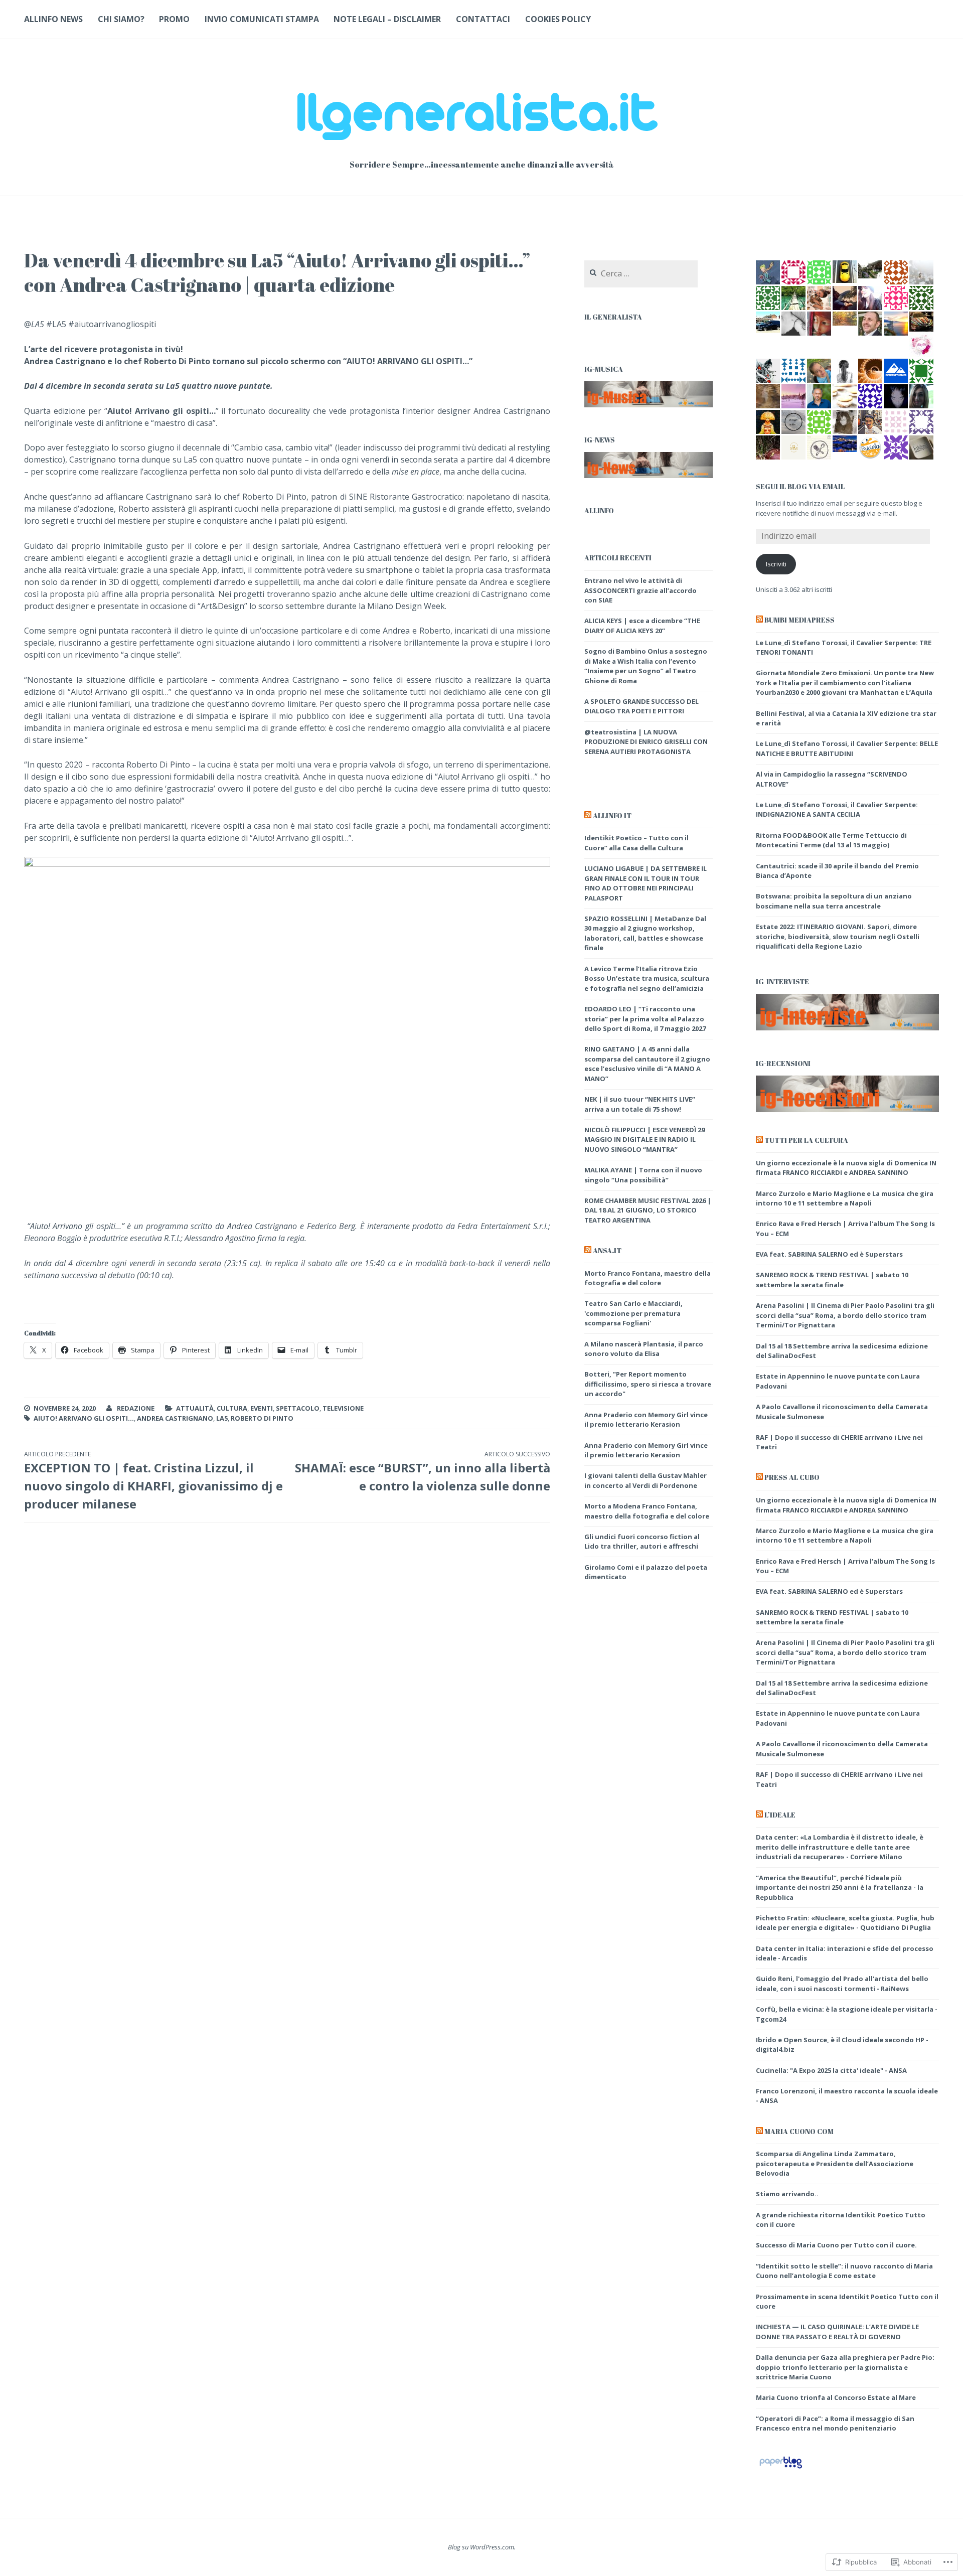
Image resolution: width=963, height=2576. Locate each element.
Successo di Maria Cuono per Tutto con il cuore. (836, 2245)
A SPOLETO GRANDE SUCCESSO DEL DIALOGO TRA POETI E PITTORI (641, 706)
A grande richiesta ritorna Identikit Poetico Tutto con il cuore (841, 2220)
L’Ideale (780, 1815)
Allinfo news (53, 19)
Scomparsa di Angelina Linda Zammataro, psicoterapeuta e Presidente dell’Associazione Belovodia (835, 2163)
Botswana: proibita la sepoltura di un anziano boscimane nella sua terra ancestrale (834, 901)
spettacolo (298, 1408)
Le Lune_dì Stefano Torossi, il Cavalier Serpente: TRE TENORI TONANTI (844, 648)
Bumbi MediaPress (799, 620)
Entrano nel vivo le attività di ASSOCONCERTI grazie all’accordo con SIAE (640, 590)
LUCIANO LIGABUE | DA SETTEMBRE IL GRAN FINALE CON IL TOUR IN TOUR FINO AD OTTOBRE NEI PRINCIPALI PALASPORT (646, 883)
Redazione (136, 1408)
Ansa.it (607, 1250)
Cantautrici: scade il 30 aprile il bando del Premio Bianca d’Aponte (837, 871)
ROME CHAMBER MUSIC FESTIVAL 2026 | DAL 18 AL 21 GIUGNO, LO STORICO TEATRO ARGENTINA (648, 1210)
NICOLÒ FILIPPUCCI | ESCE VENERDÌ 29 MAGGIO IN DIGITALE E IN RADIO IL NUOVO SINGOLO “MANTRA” (645, 1140)
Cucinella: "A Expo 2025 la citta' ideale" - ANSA (831, 2070)
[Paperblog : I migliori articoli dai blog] (781, 2468)
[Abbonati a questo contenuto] (588, 816)
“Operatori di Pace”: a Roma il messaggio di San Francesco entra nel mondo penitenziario (835, 2423)
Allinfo (599, 510)
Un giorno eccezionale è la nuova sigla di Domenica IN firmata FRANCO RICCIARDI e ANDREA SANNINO (846, 1168)
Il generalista (613, 317)
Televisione (343, 1408)
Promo (174, 19)
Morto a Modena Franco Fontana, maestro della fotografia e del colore (647, 1511)
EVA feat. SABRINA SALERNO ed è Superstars (829, 1254)
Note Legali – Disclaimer (387, 19)
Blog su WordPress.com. (482, 2547)
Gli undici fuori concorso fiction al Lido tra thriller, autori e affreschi (642, 1542)
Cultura (232, 1408)
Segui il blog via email (800, 486)
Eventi (262, 1408)
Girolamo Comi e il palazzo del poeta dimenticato (646, 1572)
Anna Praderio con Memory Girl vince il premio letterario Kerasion (646, 1420)
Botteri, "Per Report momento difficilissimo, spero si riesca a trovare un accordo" (648, 1384)
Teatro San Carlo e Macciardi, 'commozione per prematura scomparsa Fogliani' (633, 1313)
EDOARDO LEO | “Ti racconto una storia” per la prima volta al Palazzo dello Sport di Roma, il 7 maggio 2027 (645, 1019)
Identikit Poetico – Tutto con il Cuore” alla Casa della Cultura (636, 843)
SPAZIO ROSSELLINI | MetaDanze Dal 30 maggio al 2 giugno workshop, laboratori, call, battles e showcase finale (645, 933)
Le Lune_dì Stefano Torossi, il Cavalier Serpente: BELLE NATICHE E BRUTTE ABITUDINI (847, 748)
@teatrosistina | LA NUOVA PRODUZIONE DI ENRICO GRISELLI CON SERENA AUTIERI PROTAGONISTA (646, 742)
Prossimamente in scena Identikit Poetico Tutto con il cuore (847, 2302)
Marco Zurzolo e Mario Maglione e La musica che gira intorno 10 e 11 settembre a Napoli (845, 1198)
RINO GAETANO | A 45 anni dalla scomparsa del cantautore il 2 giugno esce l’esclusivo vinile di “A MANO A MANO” (647, 1064)
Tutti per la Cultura (806, 1140)
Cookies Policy (558, 19)
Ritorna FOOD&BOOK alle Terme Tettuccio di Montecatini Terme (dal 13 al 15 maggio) (831, 840)
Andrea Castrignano (175, 1418)
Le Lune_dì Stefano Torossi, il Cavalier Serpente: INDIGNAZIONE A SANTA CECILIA (837, 810)
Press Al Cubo (792, 1477)
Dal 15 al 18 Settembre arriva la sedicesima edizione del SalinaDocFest (842, 1351)
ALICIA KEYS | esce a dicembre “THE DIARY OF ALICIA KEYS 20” (642, 626)
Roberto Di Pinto (262, 1418)
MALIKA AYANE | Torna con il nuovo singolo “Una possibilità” (643, 1175)
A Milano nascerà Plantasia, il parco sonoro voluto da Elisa (644, 1349)
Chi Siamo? (121, 19)
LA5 (222, 1418)
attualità (195, 1408)
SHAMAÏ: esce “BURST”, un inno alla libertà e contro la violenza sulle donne (422, 1472)
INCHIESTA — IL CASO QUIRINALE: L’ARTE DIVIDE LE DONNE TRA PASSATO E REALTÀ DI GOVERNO (837, 2332)
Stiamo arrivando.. (787, 2194)
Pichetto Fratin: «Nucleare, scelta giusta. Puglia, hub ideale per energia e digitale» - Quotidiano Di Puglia (845, 1923)
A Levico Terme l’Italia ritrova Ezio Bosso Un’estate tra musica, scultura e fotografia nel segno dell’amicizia (647, 978)
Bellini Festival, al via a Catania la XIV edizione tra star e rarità (846, 718)
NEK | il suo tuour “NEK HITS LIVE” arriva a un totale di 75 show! (640, 1104)
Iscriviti (776, 564)
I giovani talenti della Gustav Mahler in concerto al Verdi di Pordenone (646, 1480)
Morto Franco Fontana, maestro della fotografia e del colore (648, 1278)
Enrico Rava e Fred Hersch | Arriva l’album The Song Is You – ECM (845, 1566)
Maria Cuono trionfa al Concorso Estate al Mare (836, 2397)
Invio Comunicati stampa (262, 19)
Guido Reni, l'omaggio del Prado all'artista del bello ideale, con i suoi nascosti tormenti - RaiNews (842, 1984)
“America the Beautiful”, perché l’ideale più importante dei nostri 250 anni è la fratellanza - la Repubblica (840, 1887)
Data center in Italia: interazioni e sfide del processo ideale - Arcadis (845, 1953)
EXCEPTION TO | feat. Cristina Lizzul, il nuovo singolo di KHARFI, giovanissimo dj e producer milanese (153, 1481)
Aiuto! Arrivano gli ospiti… (84, 1418)
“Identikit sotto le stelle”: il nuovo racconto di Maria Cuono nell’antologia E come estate (844, 2271)
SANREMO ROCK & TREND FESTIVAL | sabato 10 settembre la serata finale (832, 1280)
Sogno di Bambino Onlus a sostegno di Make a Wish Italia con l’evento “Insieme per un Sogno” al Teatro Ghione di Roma (646, 666)
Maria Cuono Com (799, 2131)
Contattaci (483, 19)
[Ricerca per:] (641, 274)
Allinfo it (612, 815)
